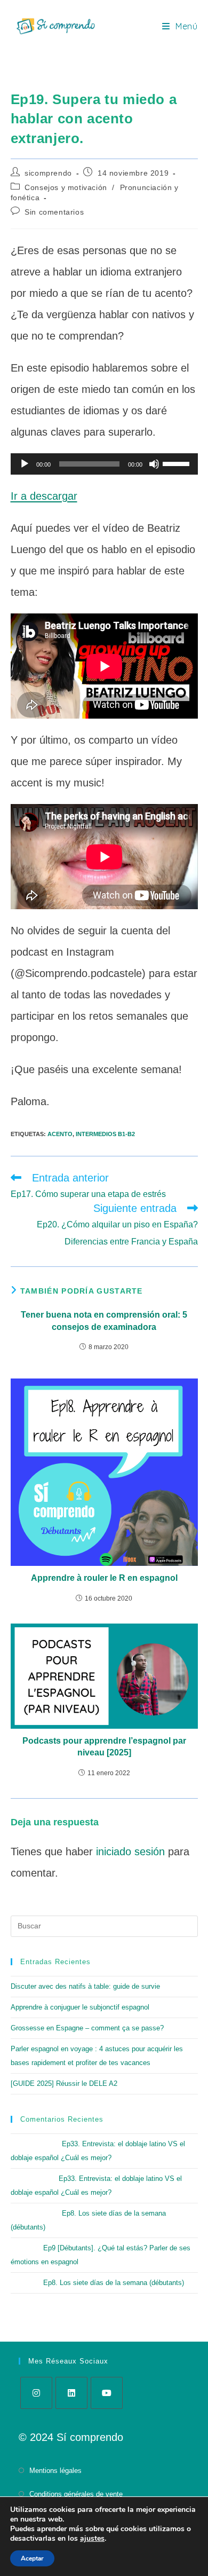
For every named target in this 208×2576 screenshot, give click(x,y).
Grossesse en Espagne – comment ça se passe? (87, 2028)
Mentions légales (55, 2471)
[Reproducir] (25, 464)
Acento (60, 1134)
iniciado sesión (130, 1852)
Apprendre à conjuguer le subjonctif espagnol (80, 2007)
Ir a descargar (44, 496)
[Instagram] (36, 2393)
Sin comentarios (54, 212)
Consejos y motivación (66, 187)
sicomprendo (48, 173)
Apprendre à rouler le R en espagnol (104, 1578)
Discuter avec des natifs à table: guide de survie (85, 1986)
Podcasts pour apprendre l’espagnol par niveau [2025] (104, 1747)
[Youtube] (107, 2393)
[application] (104, 464)
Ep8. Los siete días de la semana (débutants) (114, 2283)
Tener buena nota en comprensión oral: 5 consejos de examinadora (104, 1321)
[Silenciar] (154, 464)
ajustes (92, 2539)
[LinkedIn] (71, 2393)
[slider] (178, 463)
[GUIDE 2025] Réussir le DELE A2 (64, 2083)
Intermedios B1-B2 (105, 1134)
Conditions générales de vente (76, 2494)
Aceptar (32, 2558)
